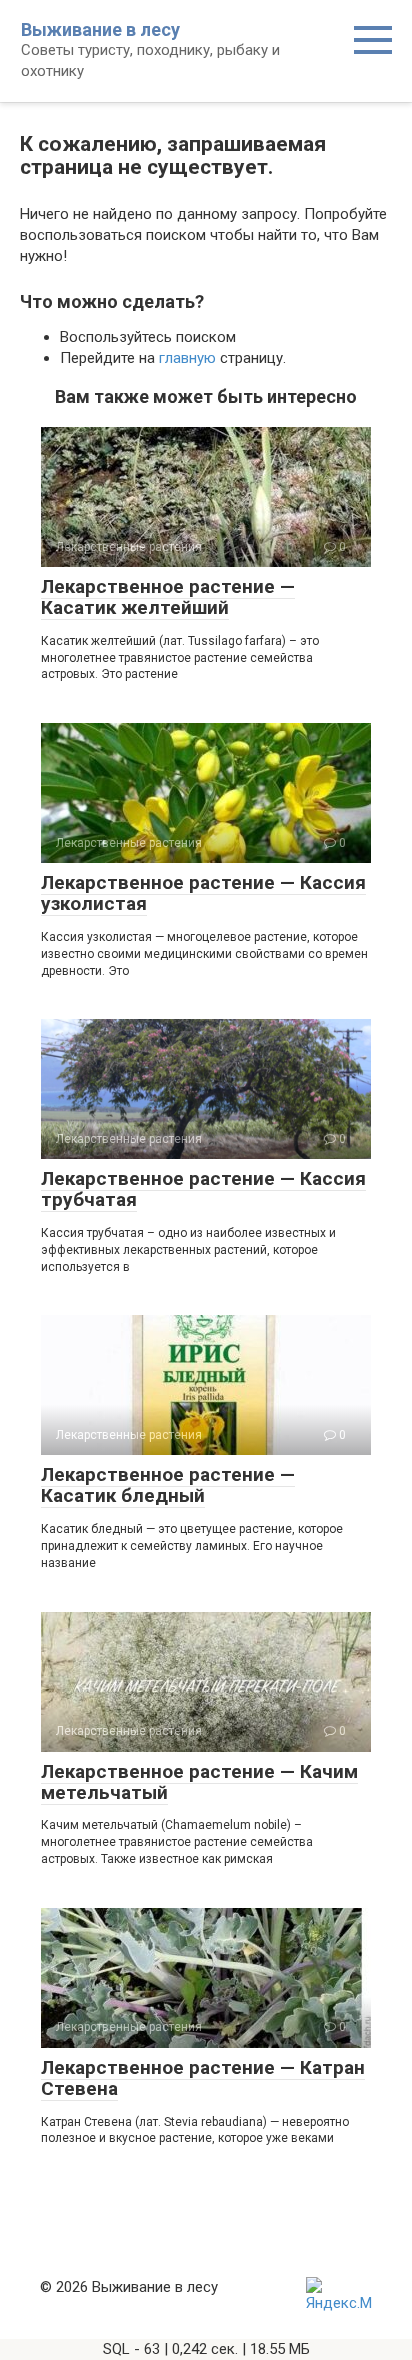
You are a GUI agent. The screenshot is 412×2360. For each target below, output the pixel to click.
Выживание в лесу (100, 29)
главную (187, 358)
